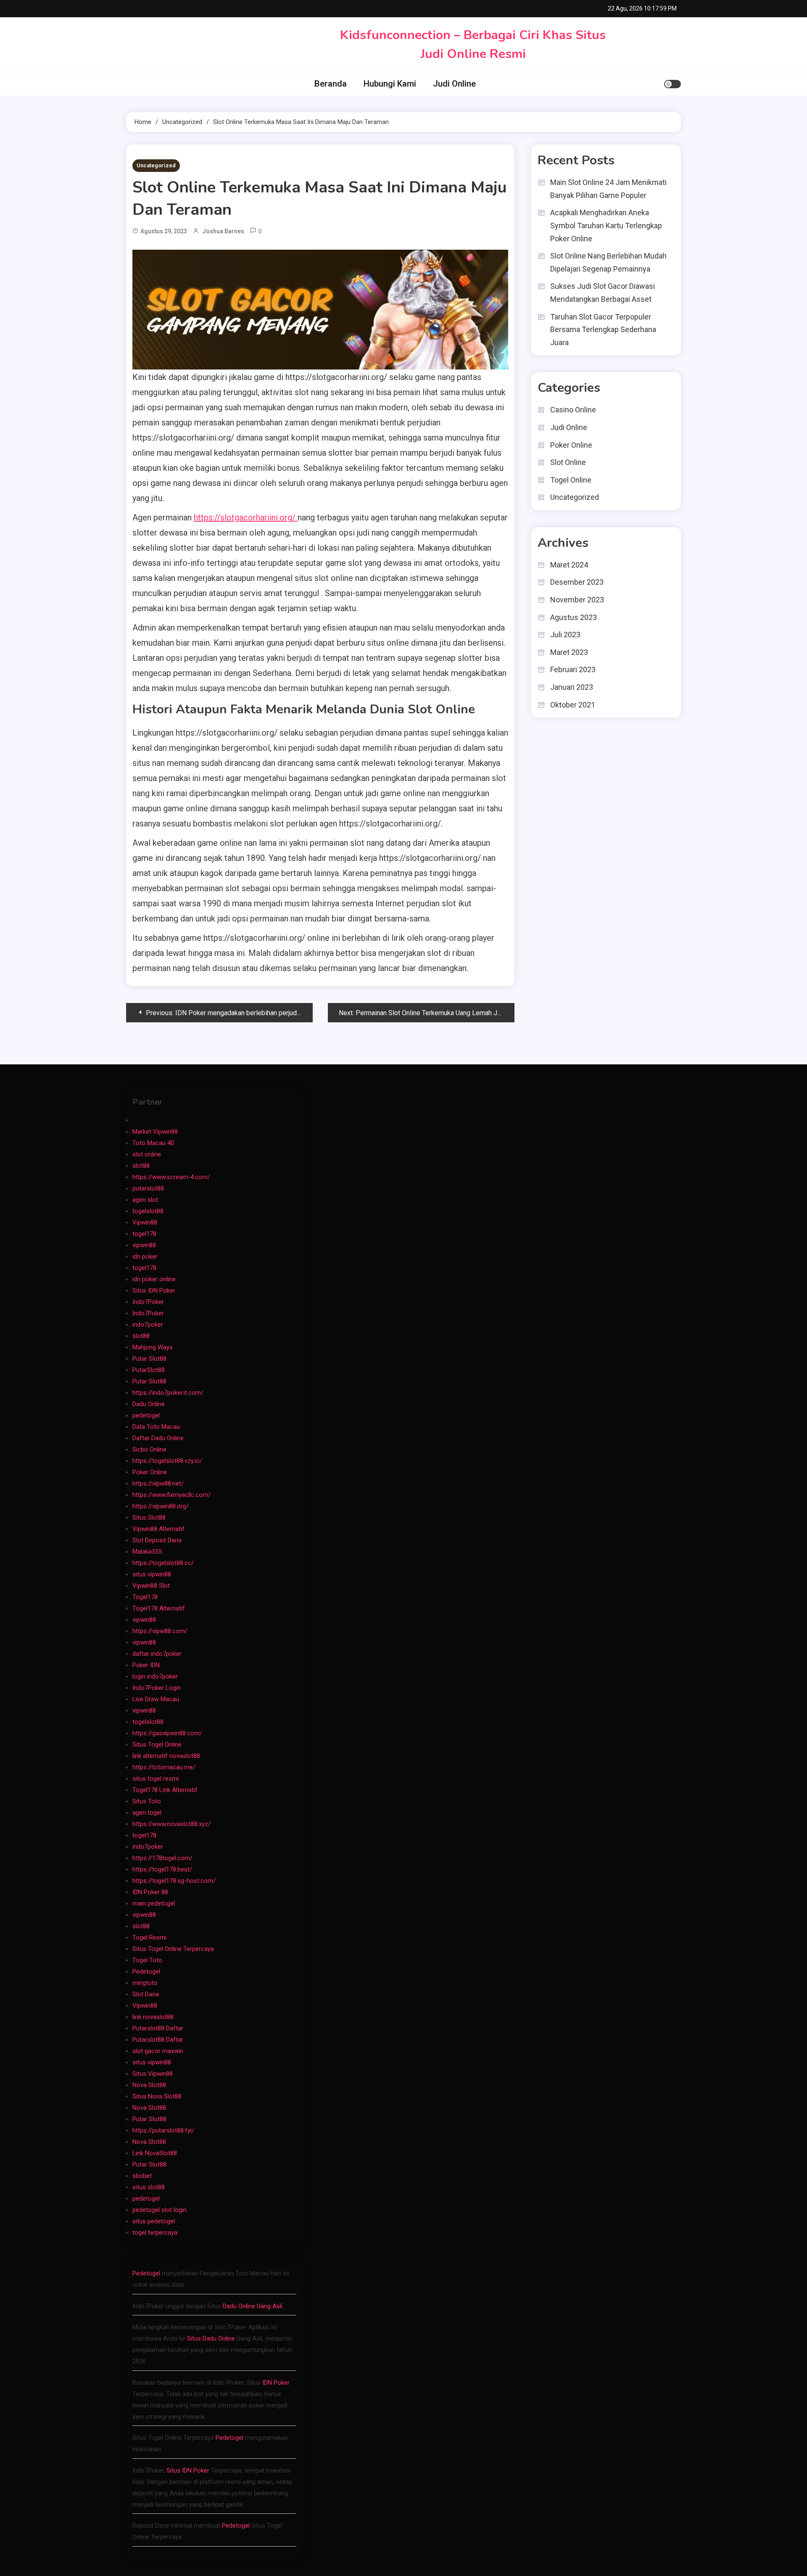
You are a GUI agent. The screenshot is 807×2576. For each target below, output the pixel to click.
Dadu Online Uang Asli (253, 2306)
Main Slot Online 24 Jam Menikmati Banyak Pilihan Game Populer (608, 189)
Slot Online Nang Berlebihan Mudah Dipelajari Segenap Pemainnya (608, 262)
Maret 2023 (569, 652)
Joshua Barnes (223, 231)
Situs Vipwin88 (153, 2074)
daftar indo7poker (157, 1654)
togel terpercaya (155, 2233)
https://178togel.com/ (162, 1858)
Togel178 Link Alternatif (165, 1790)
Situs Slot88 (149, 1518)
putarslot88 (148, 1188)
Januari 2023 (572, 687)
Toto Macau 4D (153, 1143)
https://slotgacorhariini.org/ (246, 517)
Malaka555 (147, 1552)
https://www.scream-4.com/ (171, 1177)
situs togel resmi (156, 1779)
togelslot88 (148, 1211)
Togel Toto (147, 1960)
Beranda (331, 84)
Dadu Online (149, 1404)
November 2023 (577, 600)
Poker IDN (146, 1665)
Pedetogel (146, 1972)
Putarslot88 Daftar (158, 2028)
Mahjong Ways (153, 1347)
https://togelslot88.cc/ (163, 1563)
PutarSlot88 (149, 1370)
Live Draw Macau (156, 1699)
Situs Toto (147, 1801)
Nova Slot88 (149, 2085)
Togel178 (145, 1597)
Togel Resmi (149, 1937)
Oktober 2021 (573, 705)
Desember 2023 (577, 582)
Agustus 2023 (574, 617)
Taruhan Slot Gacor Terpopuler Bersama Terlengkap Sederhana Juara (603, 330)
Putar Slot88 (149, 1359)
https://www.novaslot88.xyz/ (171, 1824)
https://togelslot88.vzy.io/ (167, 1461)
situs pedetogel (154, 2221)
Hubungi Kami (390, 84)
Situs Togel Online (157, 1745)
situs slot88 (149, 2187)
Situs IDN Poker (154, 1291)
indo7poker (148, 1325)
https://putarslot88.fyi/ (163, 2130)
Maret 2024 (569, 565)
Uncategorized (156, 165)
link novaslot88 (153, 2017)
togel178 (144, 1234)
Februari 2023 (573, 669)
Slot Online (568, 462)
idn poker (145, 1256)
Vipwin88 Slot (151, 1586)
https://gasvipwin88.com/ (167, 1733)
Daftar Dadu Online (158, 1438)
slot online (147, 1154)
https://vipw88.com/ (160, 1631)
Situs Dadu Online (211, 2338)
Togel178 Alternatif (159, 1608)
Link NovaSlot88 (155, 2153)
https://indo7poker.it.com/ (168, 1393)
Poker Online (571, 445)
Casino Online (573, 410)
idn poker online (154, 1279)
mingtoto (145, 1983)
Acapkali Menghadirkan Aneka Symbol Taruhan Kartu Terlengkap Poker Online (606, 225)
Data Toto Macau (156, 1427)
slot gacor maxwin (158, 2051)
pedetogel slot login (160, 2210)
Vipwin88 (145, 1222)
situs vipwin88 (152, 1574)
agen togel (147, 1813)
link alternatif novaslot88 (166, 1756)
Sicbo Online (149, 1449)
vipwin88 (144, 1245)
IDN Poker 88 (150, 1892)
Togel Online (571, 480)
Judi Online (454, 84)
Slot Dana (146, 1994)
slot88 (141, 1166)
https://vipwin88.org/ (161, 1506)
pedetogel (146, 1415)
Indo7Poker (148, 1302)
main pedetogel (154, 1903)
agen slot (145, 1200)
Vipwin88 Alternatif (158, 1529)
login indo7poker (155, 1676)
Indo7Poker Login (157, 1688)
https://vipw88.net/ (158, 1483)
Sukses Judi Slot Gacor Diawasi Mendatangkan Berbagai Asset (603, 293)
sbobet (142, 2176)
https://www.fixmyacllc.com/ (171, 1495)
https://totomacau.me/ (164, 1767)
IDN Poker (276, 2383)
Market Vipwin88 (155, 1132)
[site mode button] (672, 84)
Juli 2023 (565, 635)
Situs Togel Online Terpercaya (173, 1949)
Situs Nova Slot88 (157, 2096)
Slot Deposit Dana (157, 1540)
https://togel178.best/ (162, 1869)
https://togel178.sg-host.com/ (174, 1881)
